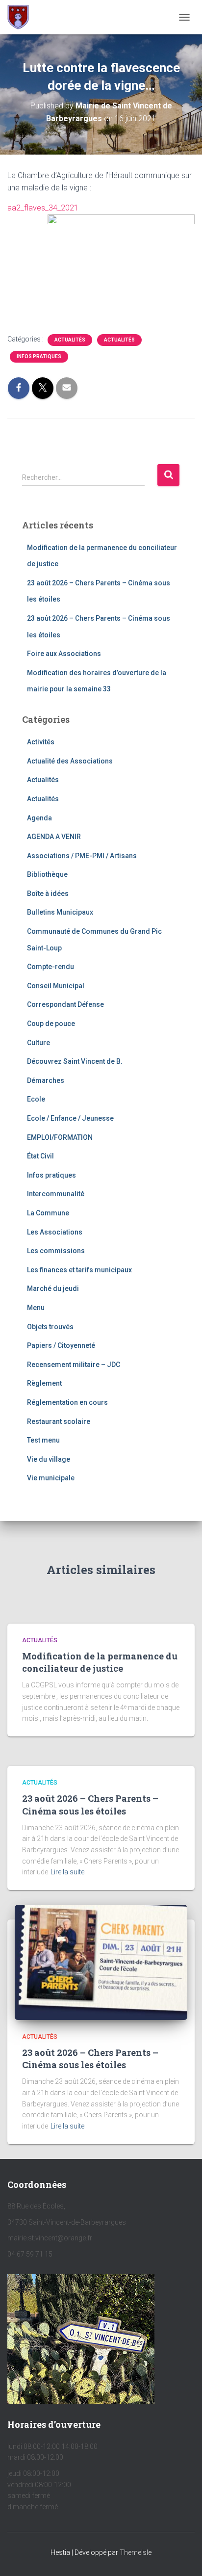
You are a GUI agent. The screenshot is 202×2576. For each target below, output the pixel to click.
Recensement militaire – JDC (74, 1365)
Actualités (70, 340)
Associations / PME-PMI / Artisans (82, 856)
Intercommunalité (56, 1194)
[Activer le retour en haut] (183, 2556)
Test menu (43, 1440)
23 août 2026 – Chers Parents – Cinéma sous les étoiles (90, 1804)
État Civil (40, 1156)
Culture (38, 1043)
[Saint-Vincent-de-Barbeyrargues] (22, 17)
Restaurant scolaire (59, 1421)
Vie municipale (51, 1478)
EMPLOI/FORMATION (60, 1137)
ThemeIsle (136, 2552)
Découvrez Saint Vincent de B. (75, 1061)
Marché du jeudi (53, 1288)
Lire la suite (67, 1872)
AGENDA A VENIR (54, 837)
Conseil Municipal (56, 986)
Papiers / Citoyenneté (61, 1345)
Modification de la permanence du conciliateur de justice (100, 1662)
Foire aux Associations (64, 654)
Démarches (46, 1080)
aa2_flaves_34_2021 (43, 208)
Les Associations (55, 1232)
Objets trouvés (50, 1327)
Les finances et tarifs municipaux (79, 1270)
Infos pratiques (39, 356)
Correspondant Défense (65, 1004)
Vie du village (49, 1459)
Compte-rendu (50, 967)
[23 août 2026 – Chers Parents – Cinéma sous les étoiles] (101, 1962)
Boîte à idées (48, 894)
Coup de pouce (51, 1024)
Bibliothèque (47, 874)
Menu (36, 1308)
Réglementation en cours (67, 1402)
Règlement (44, 1383)
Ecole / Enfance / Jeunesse (70, 1118)
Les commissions (56, 1251)
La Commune (48, 1213)
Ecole (36, 1099)
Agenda (39, 818)
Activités (41, 742)
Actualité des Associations (70, 761)
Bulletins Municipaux (60, 912)
